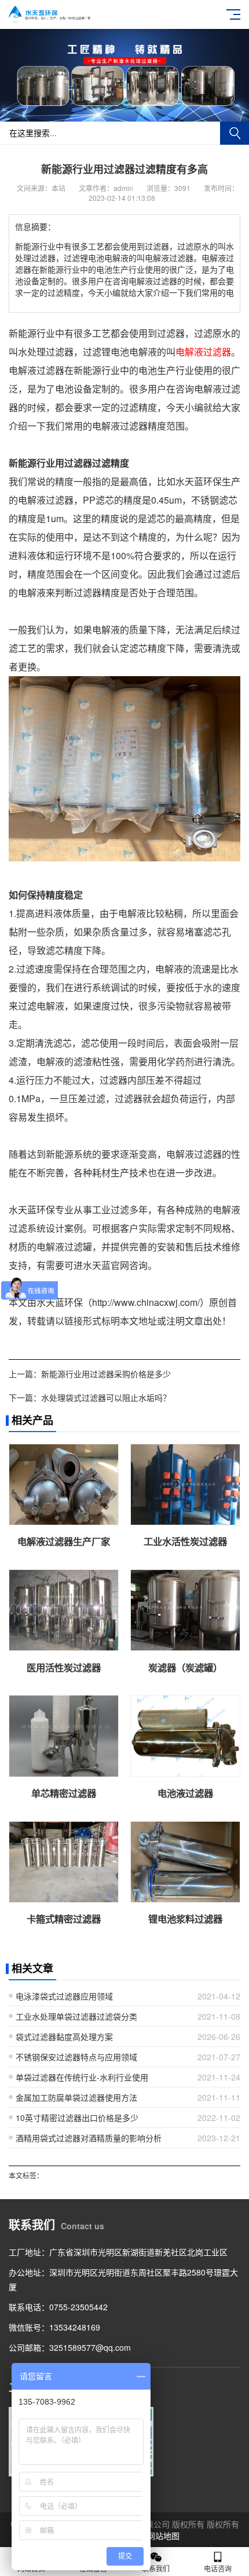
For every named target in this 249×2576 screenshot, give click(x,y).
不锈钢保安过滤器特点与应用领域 (76, 2057)
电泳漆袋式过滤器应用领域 (64, 1996)
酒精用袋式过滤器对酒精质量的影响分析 (89, 2138)
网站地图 (163, 2535)
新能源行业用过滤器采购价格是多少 (106, 1374)
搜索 (235, 133)
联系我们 (156, 2568)
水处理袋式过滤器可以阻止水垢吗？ (106, 1397)
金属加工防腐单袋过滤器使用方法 (76, 2097)
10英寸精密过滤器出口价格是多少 (77, 2118)
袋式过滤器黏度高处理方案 (64, 2036)
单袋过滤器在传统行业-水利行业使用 (82, 2077)
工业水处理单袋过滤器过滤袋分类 (76, 2016)
